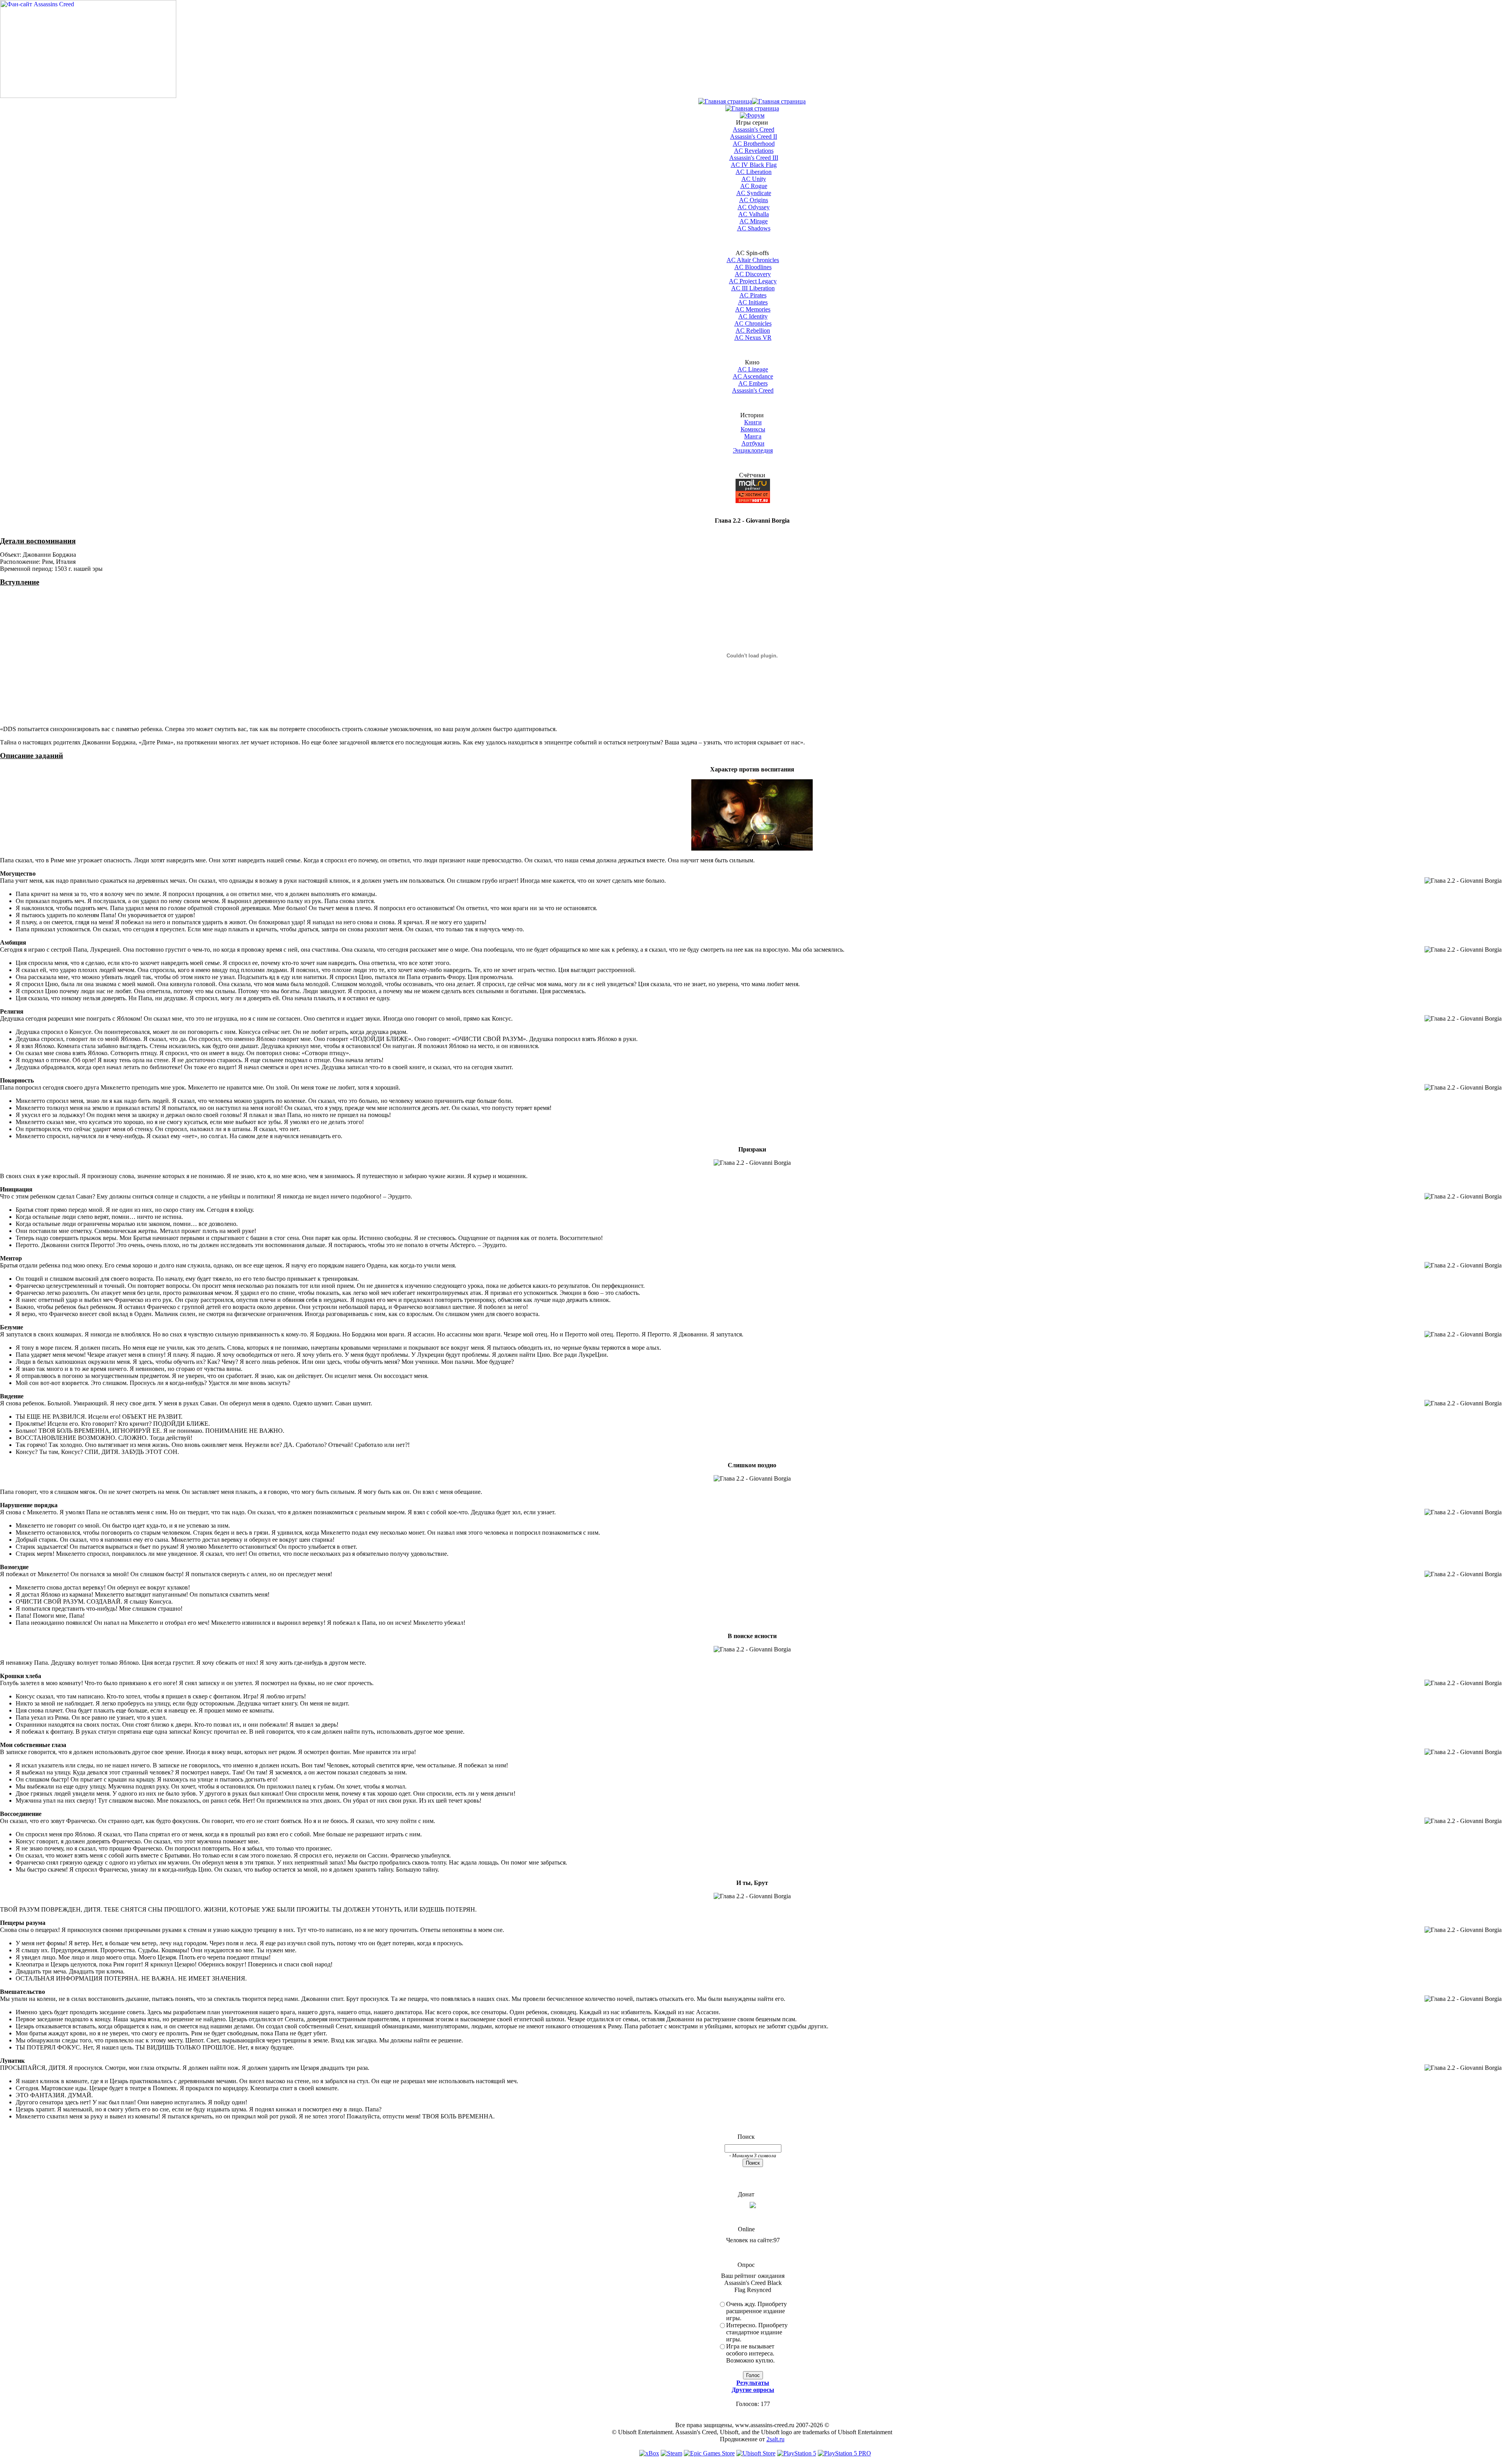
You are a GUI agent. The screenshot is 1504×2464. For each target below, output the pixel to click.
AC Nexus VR (753, 338)
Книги (753, 422)
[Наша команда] (752, 108)
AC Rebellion (753, 330)
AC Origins (754, 200)
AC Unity (754, 179)
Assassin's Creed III (754, 158)
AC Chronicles (753, 323)
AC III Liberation (753, 288)
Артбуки (753, 443)
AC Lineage (753, 369)
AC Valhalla (754, 214)
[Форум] (752, 115)
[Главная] (725, 101)
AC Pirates (753, 295)
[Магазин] (779, 101)
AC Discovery (753, 274)
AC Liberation (754, 172)
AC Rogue (754, 186)
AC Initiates (753, 302)
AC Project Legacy (753, 281)
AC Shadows (754, 228)
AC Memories (753, 309)
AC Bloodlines (753, 267)
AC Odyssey (754, 207)
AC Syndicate (754, 193)
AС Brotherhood (754, 144)
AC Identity (753, 316)
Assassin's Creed (754, 129)
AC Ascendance (753, 376)
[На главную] (88, 96)
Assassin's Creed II (754, 137)
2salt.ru (775, 2439)
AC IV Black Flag (754, 165)
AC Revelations (754, 151)
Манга (753, 436)
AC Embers (753, 383)
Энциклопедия (753, 450)
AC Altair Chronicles (753, 260)
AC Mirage (754, 221)
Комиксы (753, 429)
